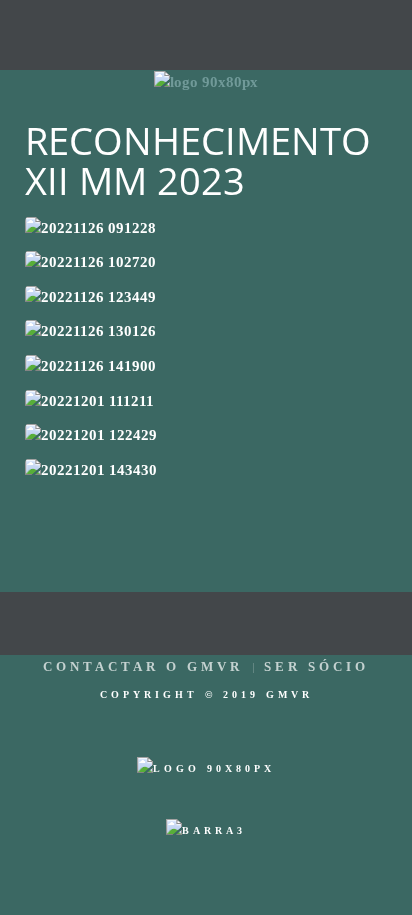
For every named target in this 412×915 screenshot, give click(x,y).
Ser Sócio (316, 666)
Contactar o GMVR (143, 666)
